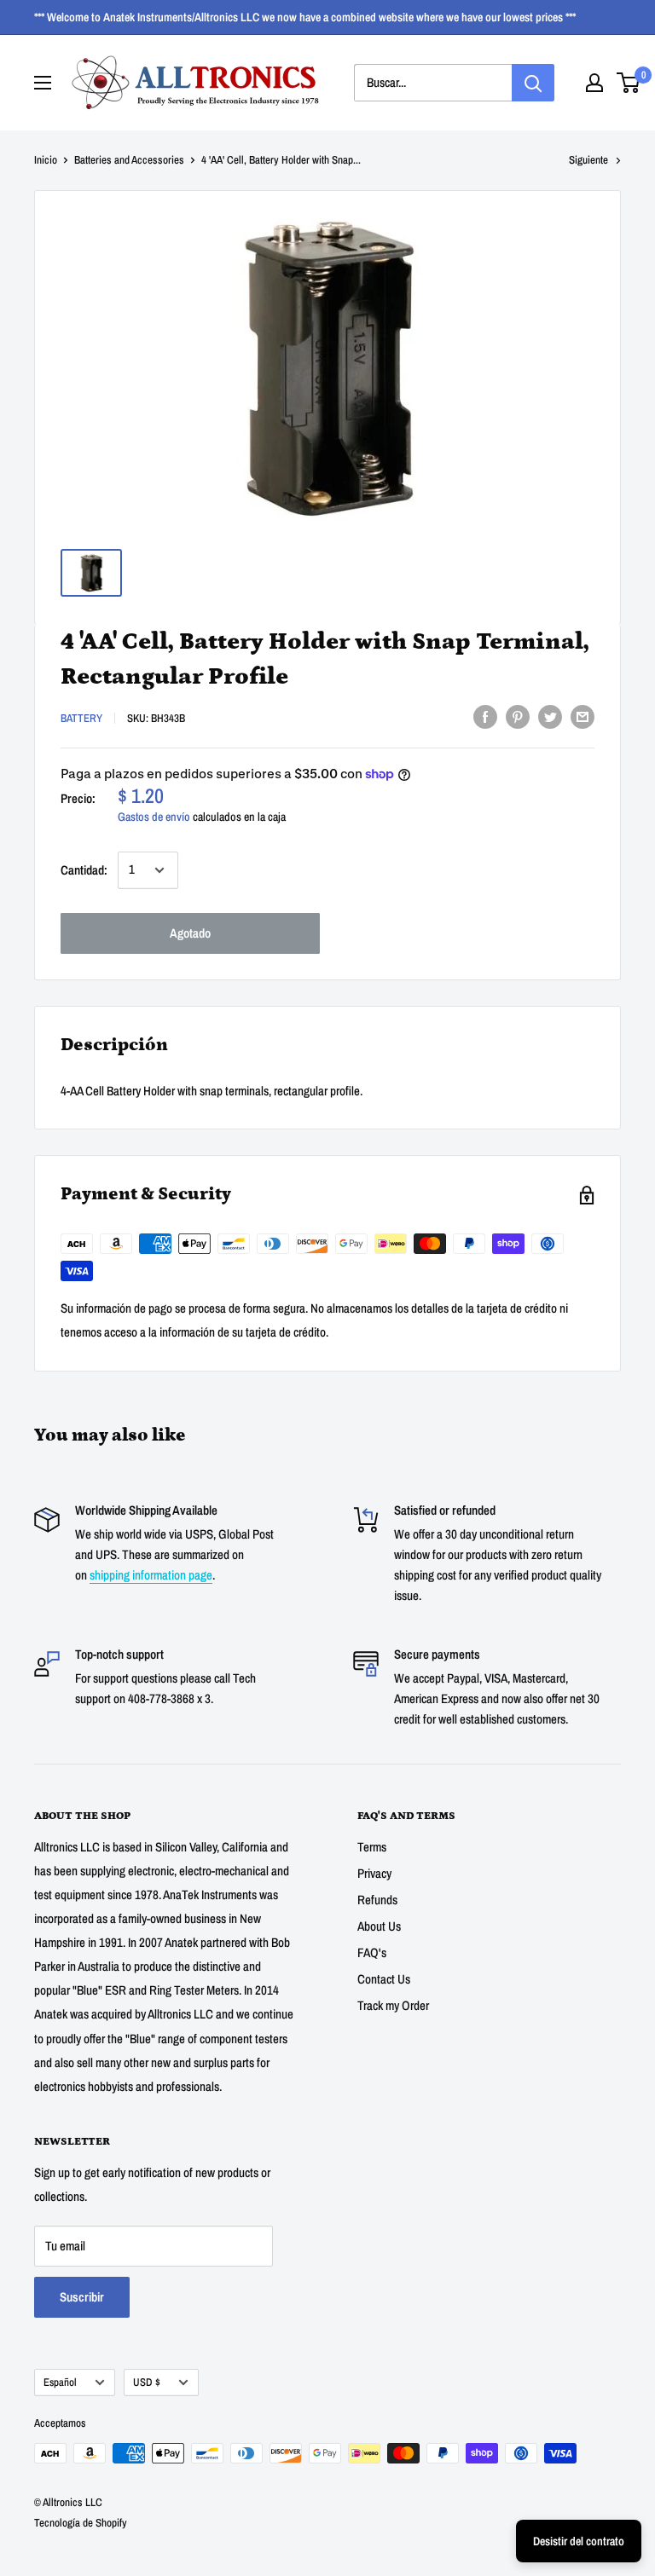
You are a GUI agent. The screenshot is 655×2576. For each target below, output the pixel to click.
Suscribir (82, 2297)
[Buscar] (533, 83)
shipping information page (151, 1575)
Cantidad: (84, 870)
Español (60, 2382)
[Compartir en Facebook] (485, 716)
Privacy (374, 1873)
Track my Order (393, 2005)
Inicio (46, 160)
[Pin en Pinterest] (518, 716)
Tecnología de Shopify (81, 2523)
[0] (629, 83)
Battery (81, 718)
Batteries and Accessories (129, 160)
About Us (379, 1926)
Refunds (377, 1900)
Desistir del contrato (579, 2541)
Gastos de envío (154, 817)
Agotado (190, 933)
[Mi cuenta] (594, 83)
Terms (372, 1847)
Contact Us (384, 1979)
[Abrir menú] (43, 83)
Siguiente (588, 160)
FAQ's (372, 1952)
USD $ (147, 2382)
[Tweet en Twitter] (550, 716)
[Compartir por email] (583, 716)
